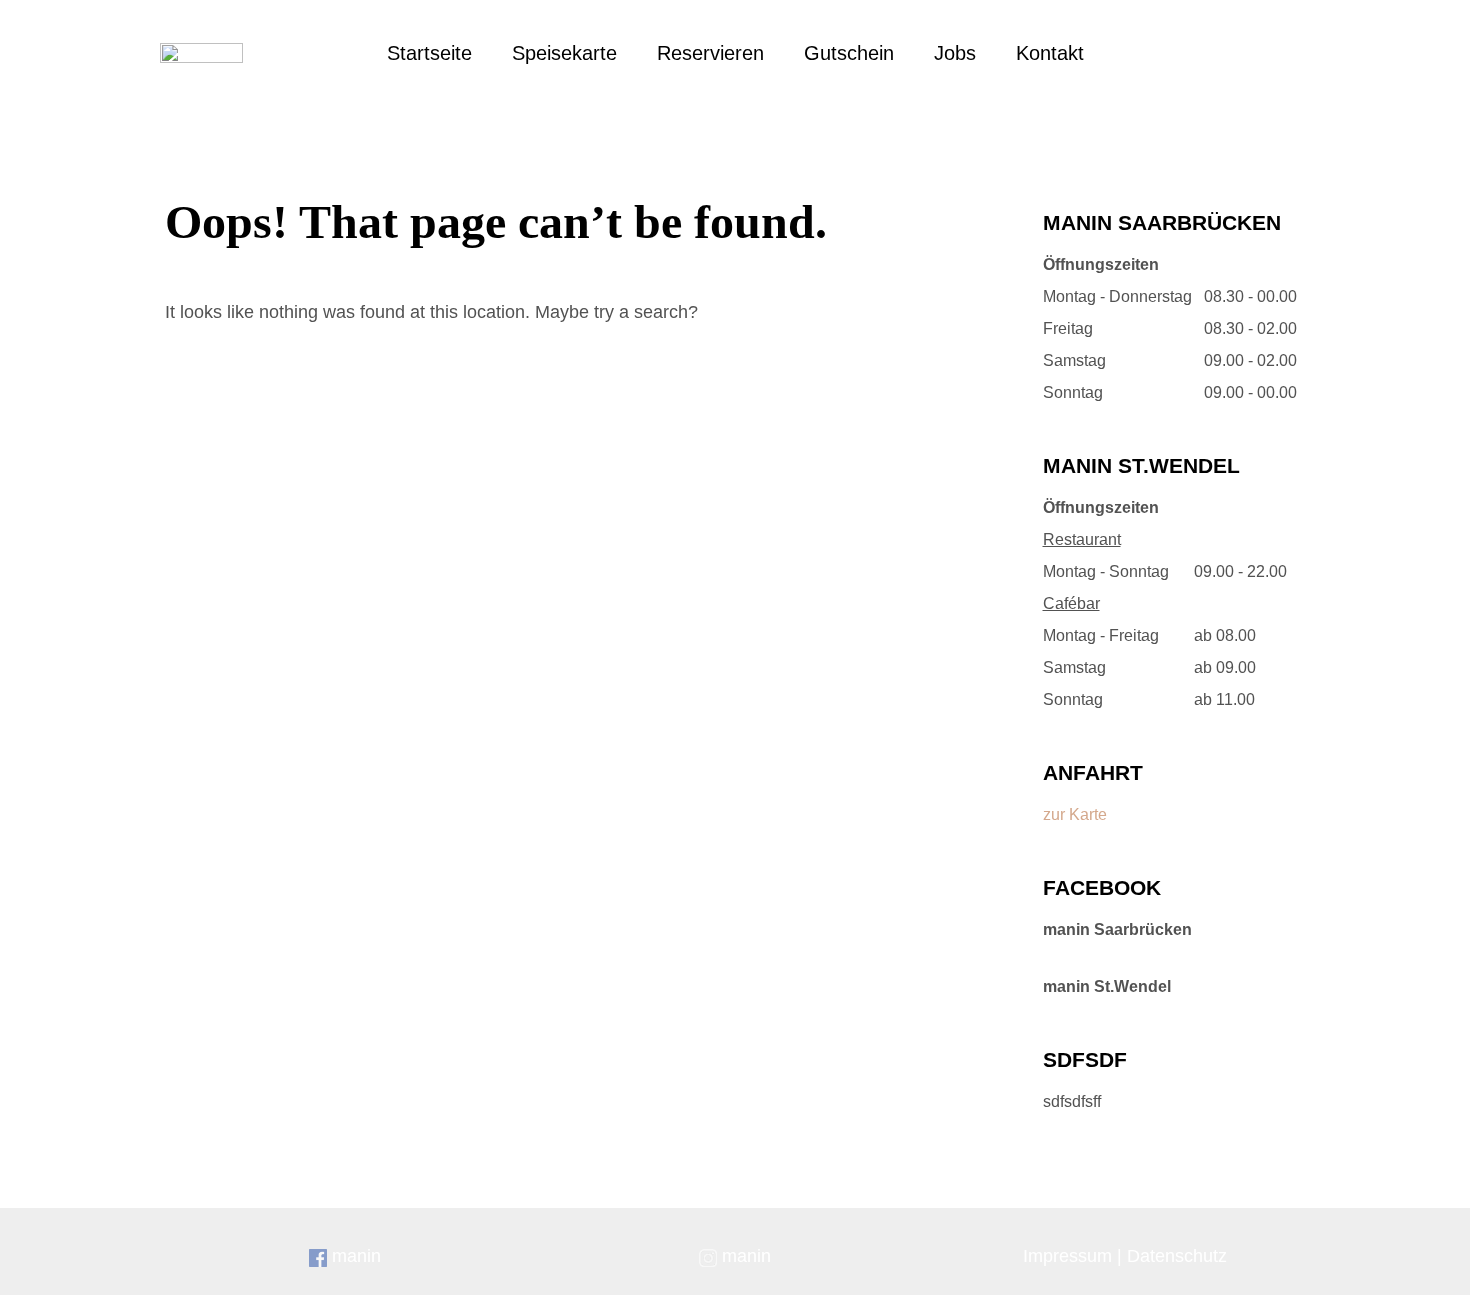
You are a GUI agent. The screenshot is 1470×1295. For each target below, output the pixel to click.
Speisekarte (564, 53)
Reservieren (710, 53)
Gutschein (849, 53)
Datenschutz (1177, 1256)
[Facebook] (1212, 53)
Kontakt (1050, 53)
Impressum (1067, 1256)
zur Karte (1075, 814)
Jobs (955, 53)
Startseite (429, 53)
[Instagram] (1257, 53)
